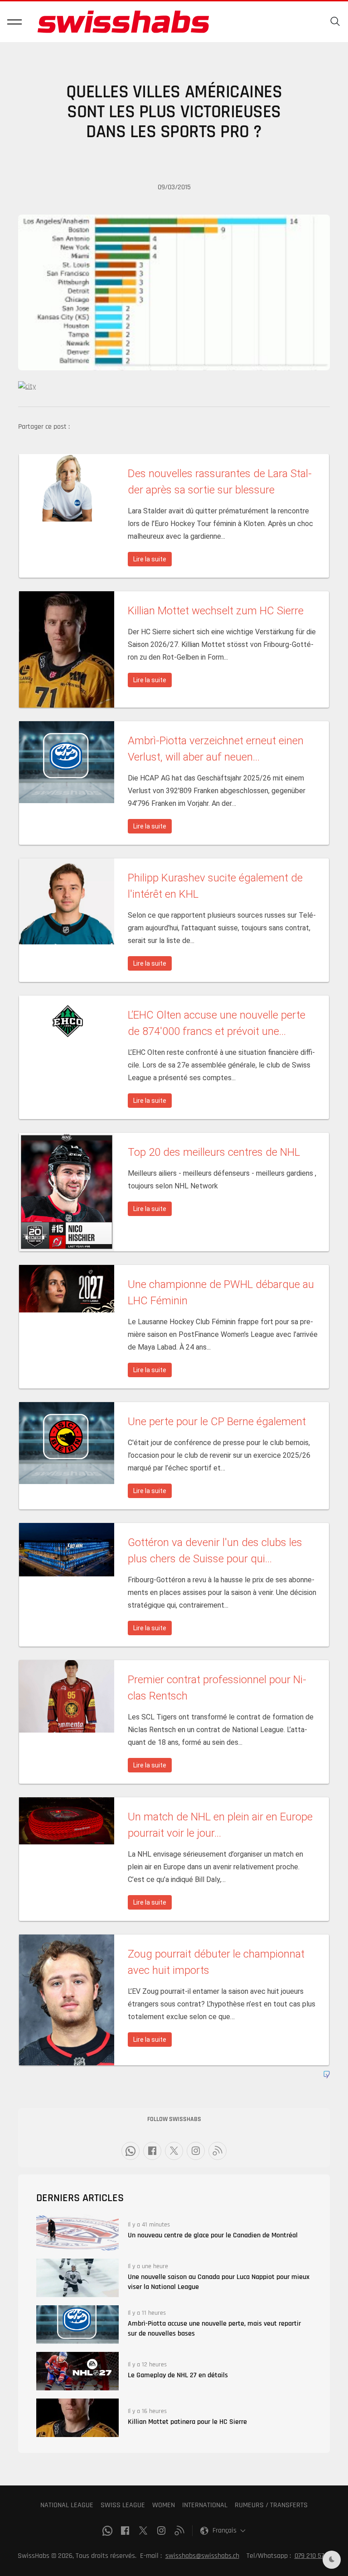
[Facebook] (152, 2151)
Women (164, 2505)
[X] (174, 2151)
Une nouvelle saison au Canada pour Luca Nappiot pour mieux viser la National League (219, 2282)
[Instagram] (196, 2151)
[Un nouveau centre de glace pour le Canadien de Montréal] (77, 2231)
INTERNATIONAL (205, 2505)
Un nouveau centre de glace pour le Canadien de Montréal (213, 2235)
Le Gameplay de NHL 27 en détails (178, 2375)
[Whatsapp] (130, 2151)
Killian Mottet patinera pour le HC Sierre (187, 2422)
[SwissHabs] (123, 22)
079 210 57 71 (313, 2556)
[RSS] (217, 2151)
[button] (14, 22)
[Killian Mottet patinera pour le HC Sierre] (77, 2418)
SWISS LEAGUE (123, 2505)
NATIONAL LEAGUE (67, 2505)
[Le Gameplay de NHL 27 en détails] (77, 2371)
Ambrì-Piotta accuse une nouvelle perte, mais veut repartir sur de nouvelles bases (214, 2329)
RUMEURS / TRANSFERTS (271, 2505)
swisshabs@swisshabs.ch (202, 2556)
